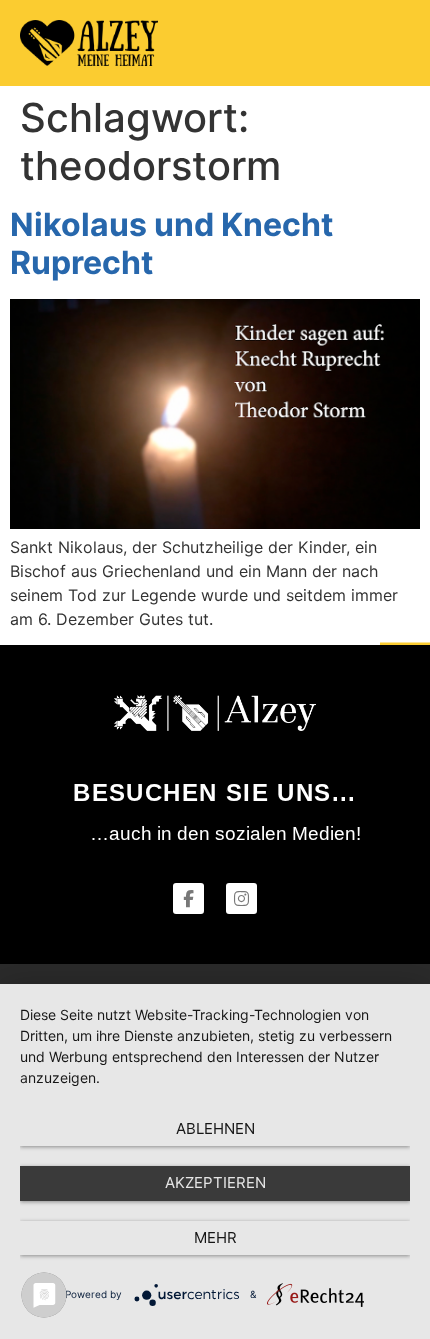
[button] (391, 43)
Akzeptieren (215, 1182)
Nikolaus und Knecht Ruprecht (171, 243)
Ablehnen (215, 1128)
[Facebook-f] (188, 898)
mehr (215, 1237)
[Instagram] (241, 898)
